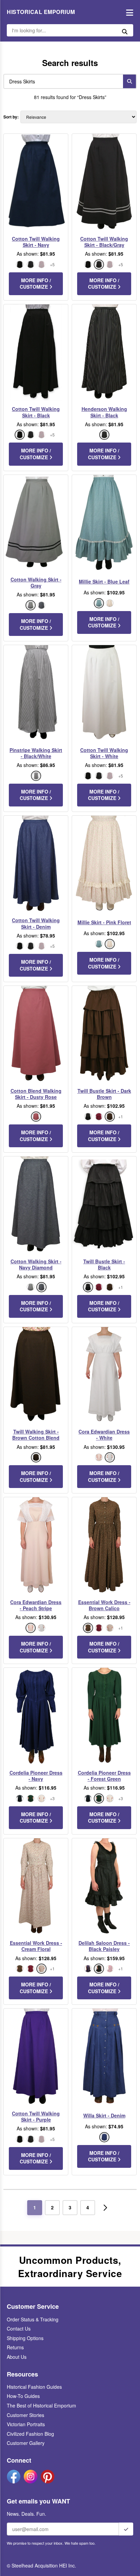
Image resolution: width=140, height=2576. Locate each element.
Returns (15, 2347)
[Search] (129, 81)
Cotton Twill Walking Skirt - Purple (36, 2116)
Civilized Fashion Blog (30, 2434)
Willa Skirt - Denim (104, 2115)
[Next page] (105, 2208)
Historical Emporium (41, 12)
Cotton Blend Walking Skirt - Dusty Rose (36, 1094)
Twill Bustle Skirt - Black (104, 1264)
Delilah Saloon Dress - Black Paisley (104, 1946)
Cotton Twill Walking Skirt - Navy (36, 242)
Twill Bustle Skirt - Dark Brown (104, 1094)
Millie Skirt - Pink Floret (104, 922)
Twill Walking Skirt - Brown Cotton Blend (36, 1435)
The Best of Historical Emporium (41, 2405)
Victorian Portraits (26, 2424)
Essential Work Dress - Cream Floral (36, 1946)
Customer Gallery (26, 2443)
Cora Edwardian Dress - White (104, 1435)
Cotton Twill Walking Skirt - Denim (36, 923)
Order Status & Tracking (33, 2319)
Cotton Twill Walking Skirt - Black (36, 412)
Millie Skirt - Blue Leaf (104, 581)
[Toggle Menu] (128, 12)
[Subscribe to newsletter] (126, 2529)
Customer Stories (25, 2415)
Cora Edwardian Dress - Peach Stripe (36, 1605)
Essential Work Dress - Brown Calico (104, 1605)
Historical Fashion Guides (34, 2387)
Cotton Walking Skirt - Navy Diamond (36, 1264)
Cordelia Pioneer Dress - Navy (36, 1776)
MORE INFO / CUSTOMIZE (35, 284)
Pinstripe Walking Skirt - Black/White (36, 753)
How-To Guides (23, 2396)
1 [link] (35, 2207)
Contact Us (19, 2329)
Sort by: (11, 117)
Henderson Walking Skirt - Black (104, 412)
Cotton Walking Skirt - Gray (36, 582)
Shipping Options (25, 2338)
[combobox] (62, 81)
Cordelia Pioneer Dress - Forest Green (104, 1776)
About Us (17, 2357)
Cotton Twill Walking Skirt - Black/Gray (104, 242)
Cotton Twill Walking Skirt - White (104, 753)
